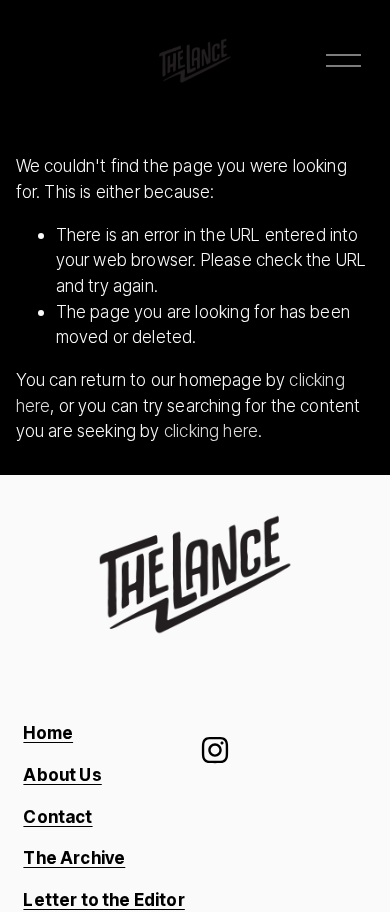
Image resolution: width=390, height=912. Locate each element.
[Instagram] (215, 750)
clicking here (211, 430)
